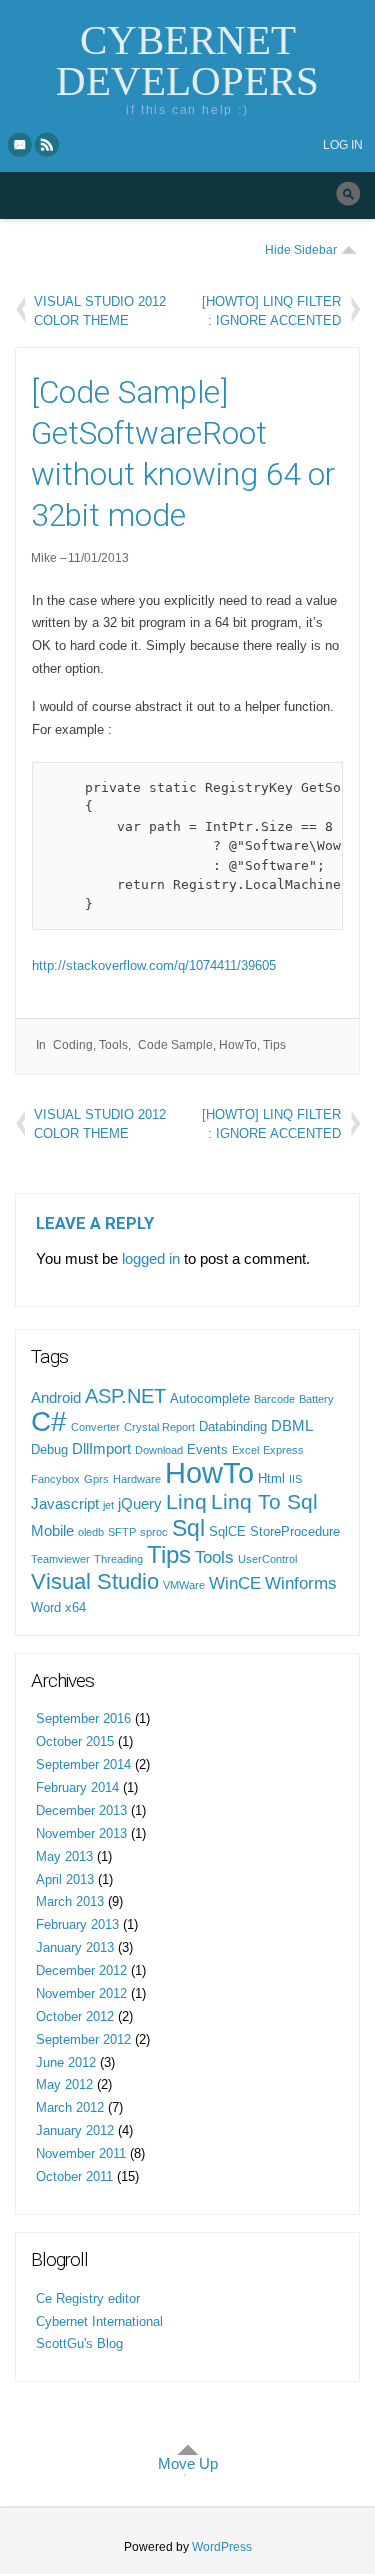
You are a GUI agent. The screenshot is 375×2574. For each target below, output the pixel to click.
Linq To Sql (264, 1501)
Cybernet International (99, 2321)
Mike (44, 558)
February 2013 (77, 1924)
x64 (75, 1607)
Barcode (274, 1399)
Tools (113, 1045)
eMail (20, 144)
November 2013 (81, 1833)
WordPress (222, 2547)
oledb (91, 1532)
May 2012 (64, 2084)
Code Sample (175, 1045)
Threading (118, 1559)
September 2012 (83, 2039)
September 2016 (83, 1718)
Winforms (301, 1583)
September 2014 (83, 1764)
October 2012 (75, 2016)
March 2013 (70, 1901)
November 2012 (81, 1993)
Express (283, 1450)
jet (108, 1505)
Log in (343, 145)
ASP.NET (125, 1395)
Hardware (137, 1479)
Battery (316, 1399)
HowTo (238, 1045)
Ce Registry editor (88, 2298)
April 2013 (65, 1879)
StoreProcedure (295, 1531)
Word (46, 1607)
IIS (295, 1479)
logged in (151, 1258)
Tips (274, 1045)
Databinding (233, 1426)
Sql (188, 1528)
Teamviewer (60, 1559)
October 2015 (75, 1741)
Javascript (65, 1504)
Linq (186, 1501)
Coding (73, 1045)
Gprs (96, 1479)
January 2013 (75, 1947)
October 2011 (74, 2176)
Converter (95, 1427)
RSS (48, 144)
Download (159, 1450)
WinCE (235, 1583)
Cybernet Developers (187, 60)
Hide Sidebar (301, 250)
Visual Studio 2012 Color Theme (100, 310)
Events (207, 1449)
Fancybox (55, 1479)
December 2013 (81, 1810)
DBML (292, 1426)
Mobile (52, 1531)
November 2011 (81, 2153)
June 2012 (66, 2062)
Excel (245, 1450)
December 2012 (81, 1970)
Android (56, 1398)
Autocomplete (210, 1398)
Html (271, 1478)
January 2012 (75, 2130)
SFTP (122, 1532)
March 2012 (70, 2107)
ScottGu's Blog (79, 2343)
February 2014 (77, 1787)
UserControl (267, 1559)
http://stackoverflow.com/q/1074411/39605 (154, 965)
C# (49, 1421)
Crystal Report (159, 1427)
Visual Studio (95, 1581)
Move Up (188, 2463)
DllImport (101, 1449)
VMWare (184, 1585)
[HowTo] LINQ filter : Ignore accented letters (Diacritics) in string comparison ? (271, 310)
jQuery (140, 1504)
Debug (49, 1449)
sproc (154, 1532)
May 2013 (64, 1856)
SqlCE (227, 1531)
